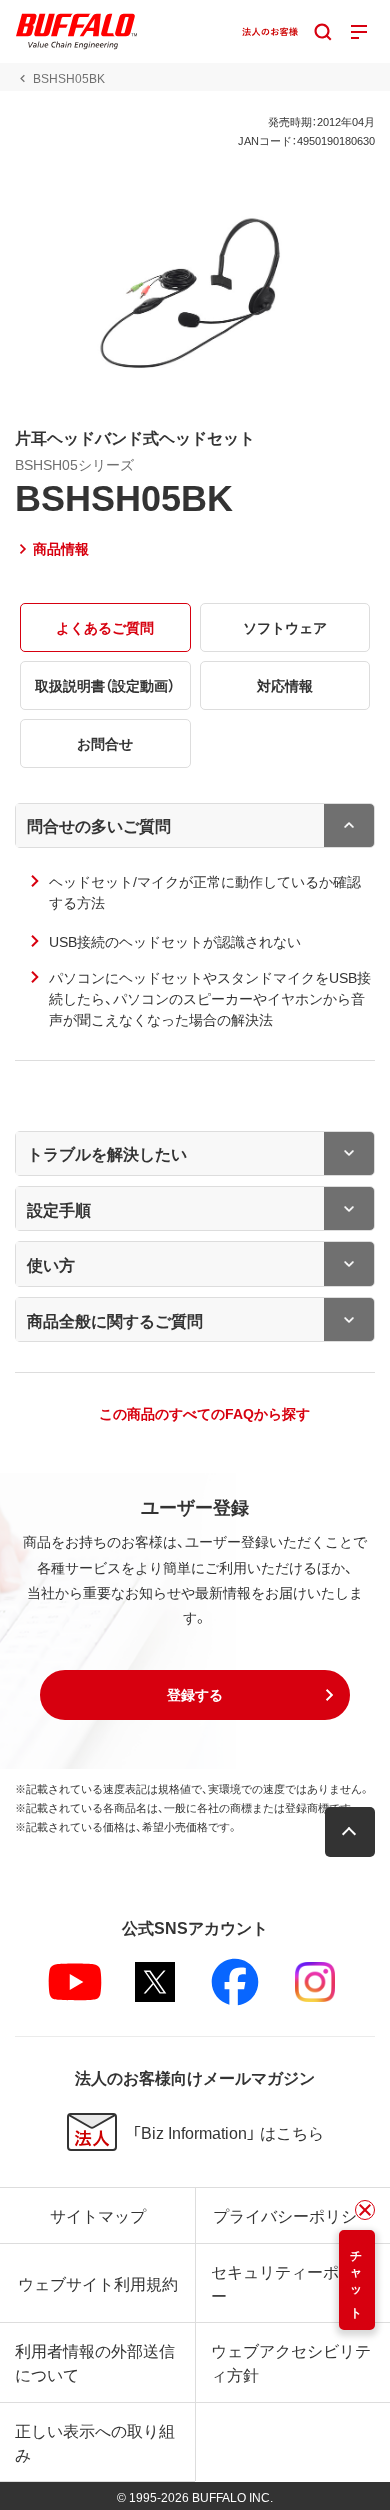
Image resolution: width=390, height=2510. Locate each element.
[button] (195, 1695)
